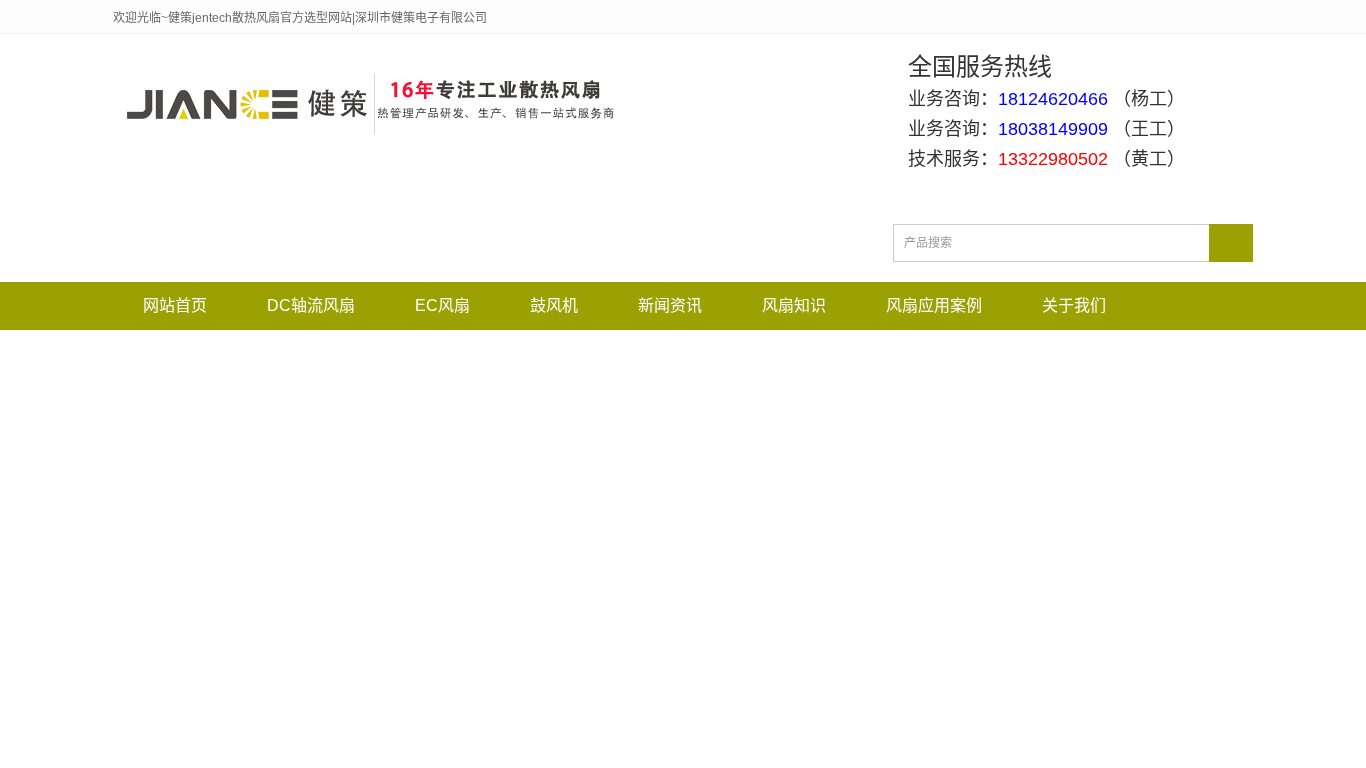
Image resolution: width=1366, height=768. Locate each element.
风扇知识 (794, 305)
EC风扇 (442, 305)
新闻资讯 (670, 305)
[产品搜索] (1231, 243)
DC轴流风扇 (311, 305)
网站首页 (175, 305)
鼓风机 (554, 305)
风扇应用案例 (934, 305)
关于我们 (1074, 305)
